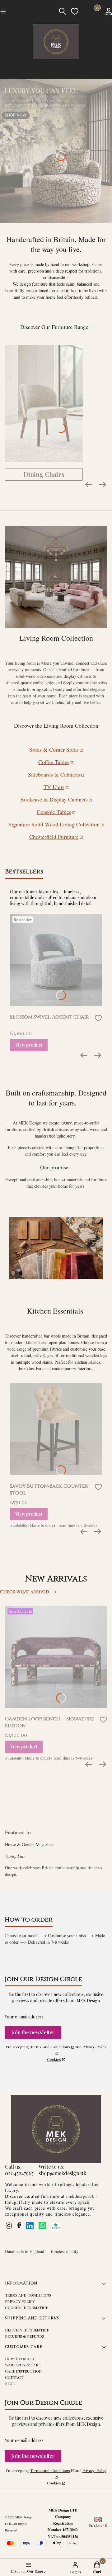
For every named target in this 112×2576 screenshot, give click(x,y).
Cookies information (27, 2307)
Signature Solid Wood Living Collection (54, 824)
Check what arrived (25, 1592)
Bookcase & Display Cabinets (54, 799)
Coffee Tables (54, 762)
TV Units (54, 787)
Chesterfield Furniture (54, 837)
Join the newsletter (33, 2032)
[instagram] (9, 2226)
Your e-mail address (24, 2017)
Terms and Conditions (28, 2295)
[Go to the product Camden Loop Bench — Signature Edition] (56, 1657)
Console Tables (54, 812)
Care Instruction (23, 2371)
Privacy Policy (20, 2301)
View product (29, 1045)
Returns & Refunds (25, 2336)
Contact (14, 2377)
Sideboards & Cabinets (54, 774)
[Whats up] (42, 2226)
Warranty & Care (23, 2365)
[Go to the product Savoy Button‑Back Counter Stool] (56, 1429)
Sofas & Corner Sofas (54, 749)
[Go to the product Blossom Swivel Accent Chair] (56, 960)
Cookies (54, 2059)
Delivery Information (27, 2330)
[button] (21, 12)
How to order (19, 2359)
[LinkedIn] (30, 2226)
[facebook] (19, 2225)
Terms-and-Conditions (50, 2047)
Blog (10, 2384)
